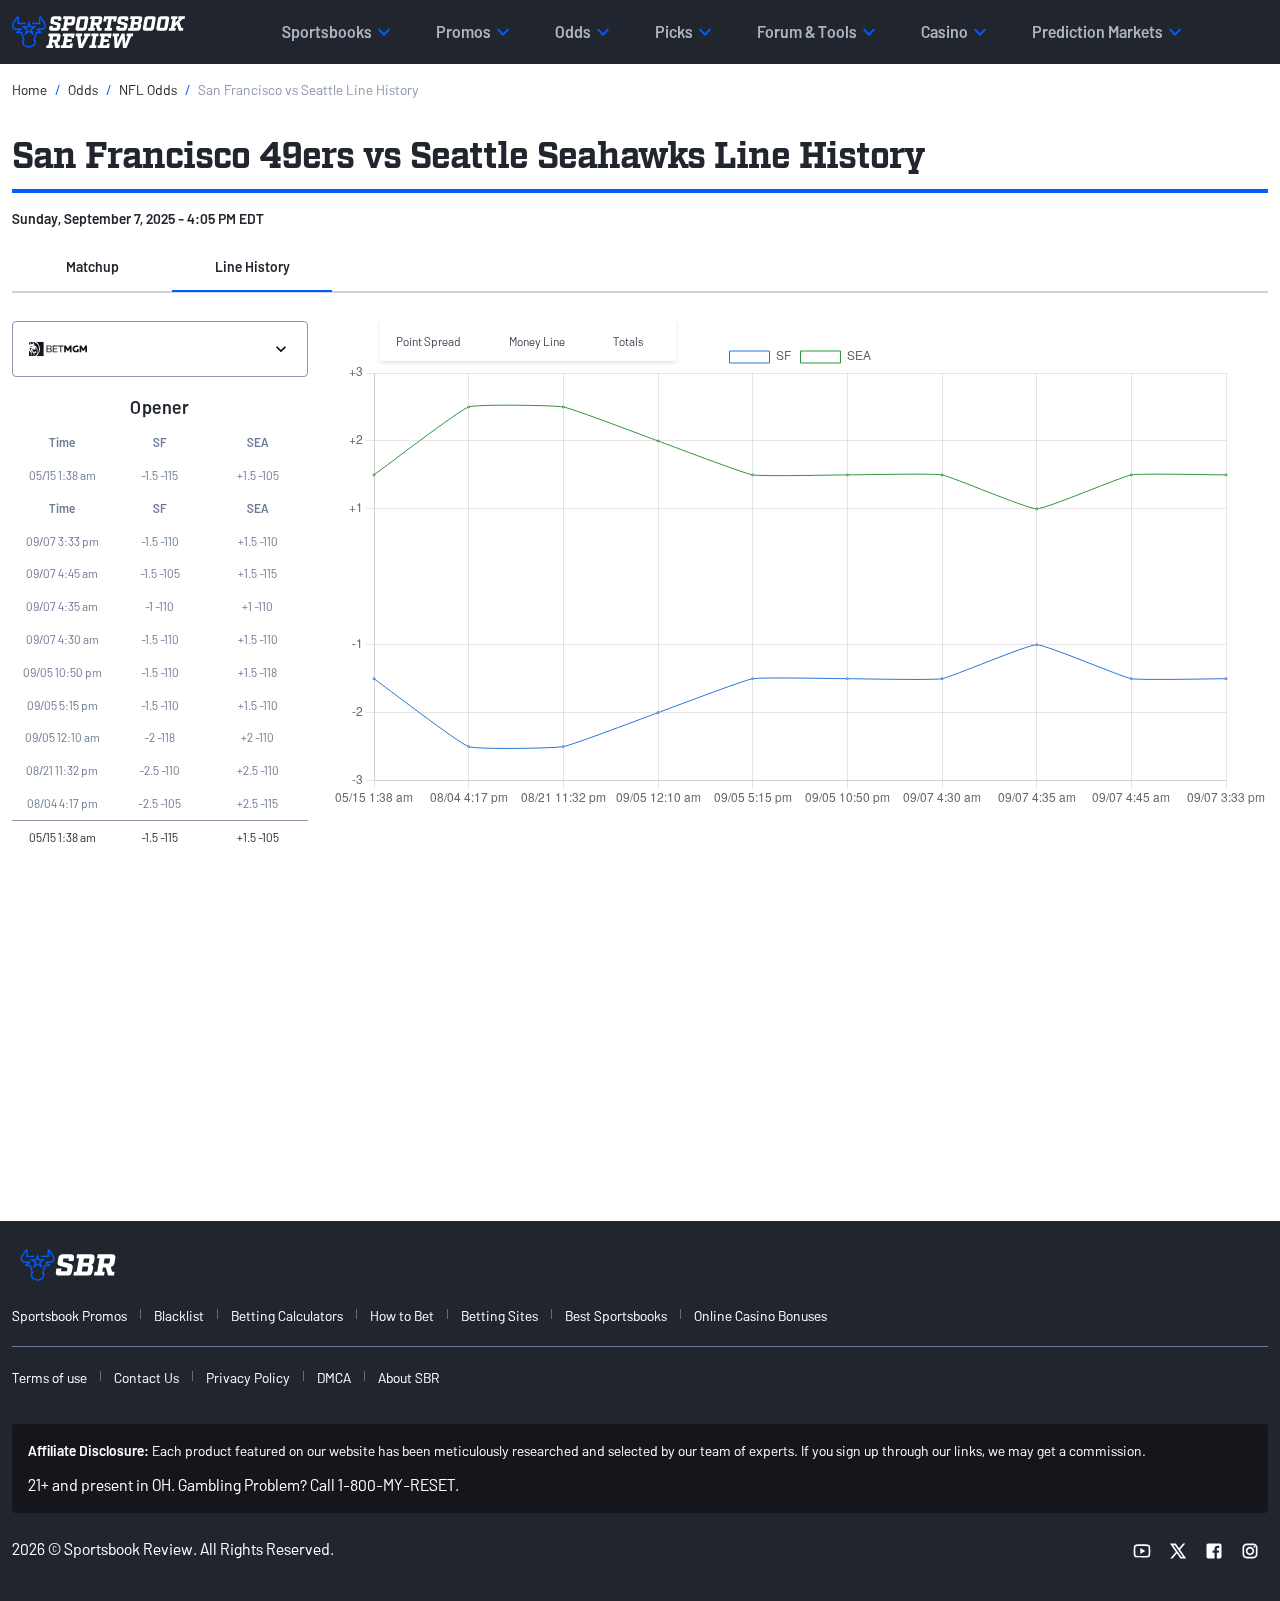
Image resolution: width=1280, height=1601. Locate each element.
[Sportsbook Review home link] (68, 1265)
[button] (92, 268)
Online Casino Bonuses (760, 1315)
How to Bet (402, 1315)
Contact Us (146, 1377)
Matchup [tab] (92, 266)
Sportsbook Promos (69, 1315)
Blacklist (179, 1315)
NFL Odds (148, 89)
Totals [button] (628, 341)
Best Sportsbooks (616, 1315)
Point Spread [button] (428, 341)
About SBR (408, 1377)
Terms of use (49, 1377)
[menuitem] (81, 1315)
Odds (83, 89)
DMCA (334, 1377)
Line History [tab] (252, 266)
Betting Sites (499, 1315)
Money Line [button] (537, 341)
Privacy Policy (248, 1377)
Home (29, 89)
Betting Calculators (287, 1315)
